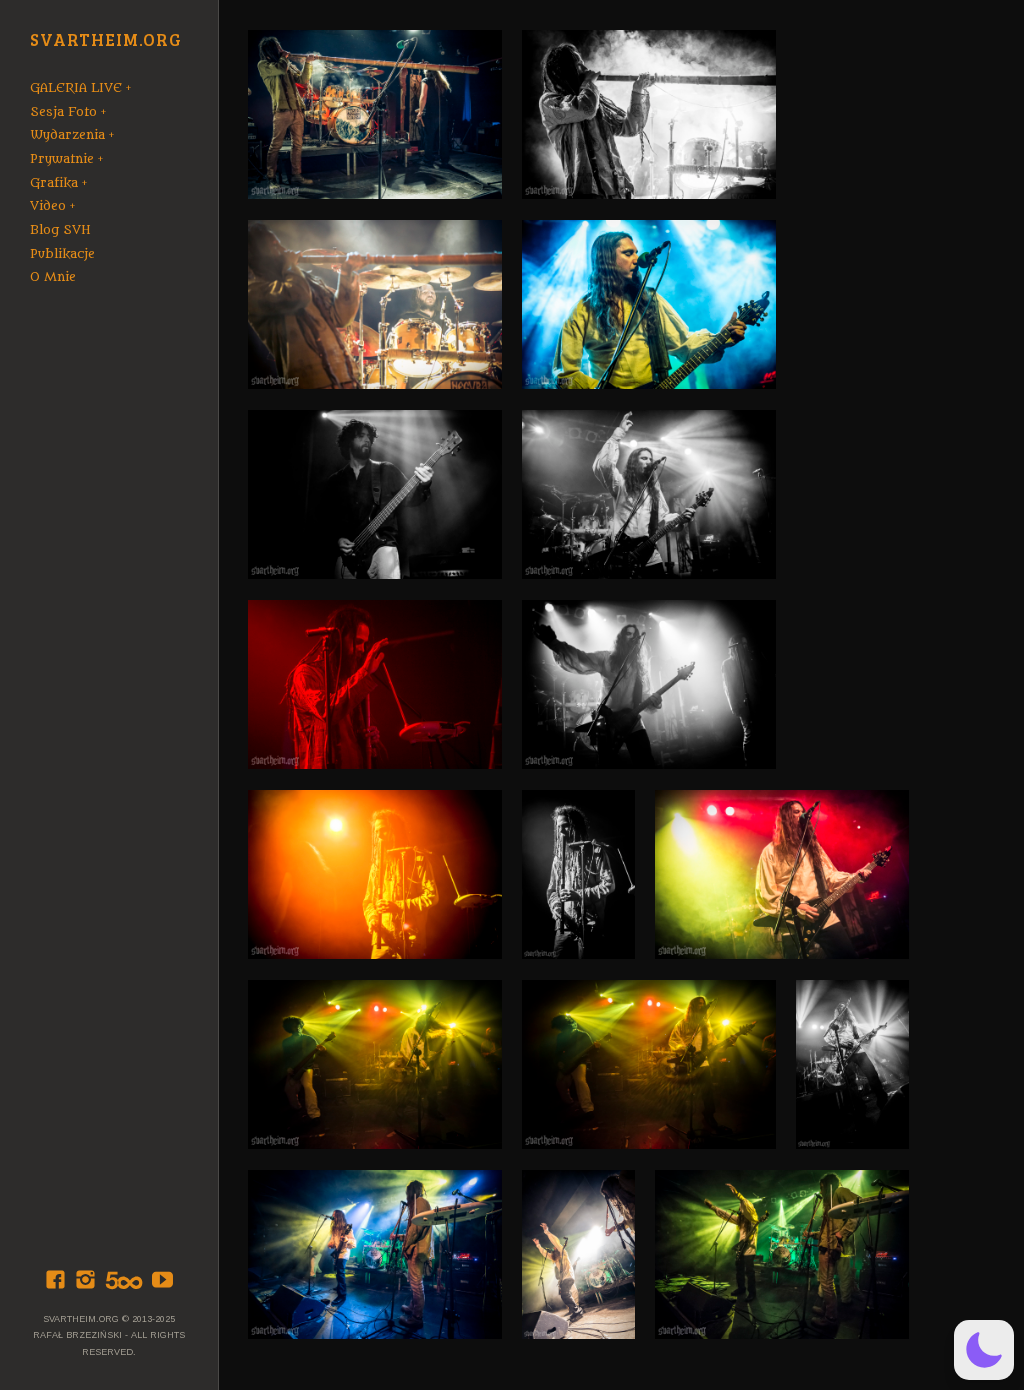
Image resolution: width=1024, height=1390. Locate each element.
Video (48, 206)
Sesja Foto (63, 112)
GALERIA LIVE (76, 88)
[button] (984, 1350)
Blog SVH (60, 230)
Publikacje (62, 254)
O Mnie (53, 277)
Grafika (54, 183)
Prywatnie (62, 159)
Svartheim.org (106, 40)
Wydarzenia (67, 135)
